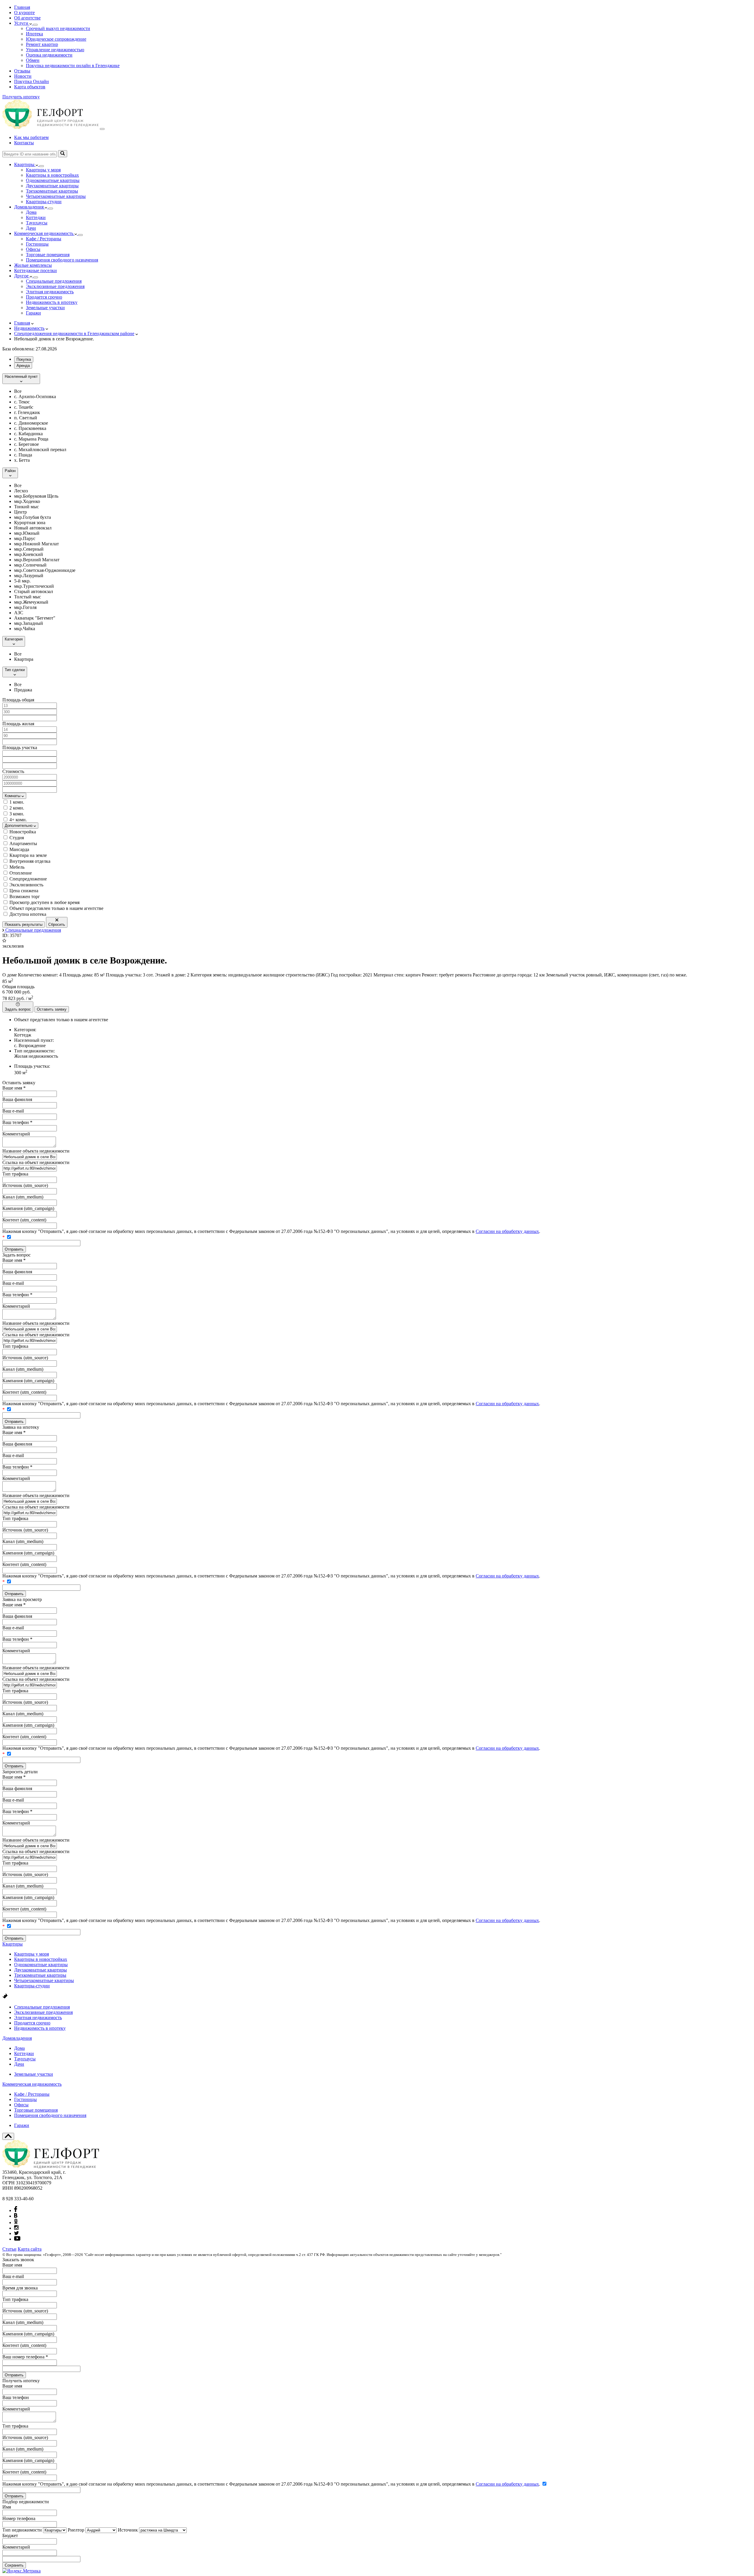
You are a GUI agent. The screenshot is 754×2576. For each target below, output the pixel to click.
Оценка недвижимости (49, 55)
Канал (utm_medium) (23, 1197)
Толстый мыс (28, 597)
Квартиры (13, 1944)
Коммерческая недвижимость (32, 2084)
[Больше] (35, 25)
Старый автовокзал (34, 591)
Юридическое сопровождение (56, 39)
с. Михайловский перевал (40, 450)
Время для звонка (20, 2288)
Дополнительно (19, 826)
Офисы (33, 249)
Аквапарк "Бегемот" (35, 618)
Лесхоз (21, 491)
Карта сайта (30, 2249)
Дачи (31, 228)
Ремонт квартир (42, 44)
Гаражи (33, 313)
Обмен (33, 60)
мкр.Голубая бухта (33, 517)
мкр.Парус (25, 538)
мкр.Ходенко (27, 501)
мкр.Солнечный (30, 565)
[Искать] (63, 154)
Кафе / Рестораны (44, 239)
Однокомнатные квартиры (53, 180)
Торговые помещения (48, 255)
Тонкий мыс (27, 507)
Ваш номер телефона (25, 2357)
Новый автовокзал (33, 528)
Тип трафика (15, 1174)
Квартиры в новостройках (52, 175)
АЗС (19, 613)
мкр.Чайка (25, 629)
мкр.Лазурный (29, 576)
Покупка (24, 359)
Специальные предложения (54, 281)
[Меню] (102, 129)
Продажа (23, 690)
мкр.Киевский (29, 554)
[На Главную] (51, 127)
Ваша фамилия (17, 1099)
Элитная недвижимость (50, 292)
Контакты (24, 143)
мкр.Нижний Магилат (37, 544)
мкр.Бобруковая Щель (36, 496)
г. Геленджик (27, 412)
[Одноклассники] (16, 2222)
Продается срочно (44, 297)
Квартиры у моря (43, 170)
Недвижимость (29, 328)
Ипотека (34, 34)
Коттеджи (36, 217)
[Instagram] (16, 2228)
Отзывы (22, 71)
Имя (7, 2507)
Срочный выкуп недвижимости (58, 28)
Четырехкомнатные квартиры (56, 196)
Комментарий (16, 1134)
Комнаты (13, 796)
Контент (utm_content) (24, 1220)
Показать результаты (24, 924)
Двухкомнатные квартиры (52, 186)
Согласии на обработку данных (507, 1231)
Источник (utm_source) (25, 1185)
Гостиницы (37, 244)
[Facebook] (16, 2210)
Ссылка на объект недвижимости (36, 1162)
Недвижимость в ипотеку (52, 302)
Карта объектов (30, 87)
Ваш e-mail (13, 1111)
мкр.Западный (29, 623)
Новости (23, 76)
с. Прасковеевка (30, 428)
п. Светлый (26, 418)
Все (18, 391)
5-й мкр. (22, 581)
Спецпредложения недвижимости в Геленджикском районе (74, 333)
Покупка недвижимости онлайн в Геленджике (73, 66)
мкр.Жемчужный (31, 602)
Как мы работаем (31, 137)
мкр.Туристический (34, 586)
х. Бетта (22, 460)
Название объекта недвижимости (36, 1151)
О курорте (24, 13)
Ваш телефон (17, 1122)
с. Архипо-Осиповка (35, 397)
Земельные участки (45, 308)
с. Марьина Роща (31, 439)
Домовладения (17, 2038)
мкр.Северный (29, 549)
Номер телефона (19, 2518)
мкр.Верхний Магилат (37, 560)
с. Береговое (27, 444)
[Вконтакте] (16, 2216)
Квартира (24, 659)
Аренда (23, 366)
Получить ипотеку (21, 97)
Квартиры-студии (44, 202)
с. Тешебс (24, 407)
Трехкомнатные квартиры (52, 191)
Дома (31, 212)
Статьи (9, 2249)
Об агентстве (27, 18)
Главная (22, 7)
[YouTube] (17, 2239)
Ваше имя (14, 1088)
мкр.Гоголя (25, 607)
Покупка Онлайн (32, 81)
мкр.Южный (27, 533)
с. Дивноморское (31, 423)
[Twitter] (16, 2233)
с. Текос (22, 402)
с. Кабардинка (28, 434)
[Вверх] (8, 2136)
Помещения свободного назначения (62, 260)
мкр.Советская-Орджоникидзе (45, 570)
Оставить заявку (52, 1009)
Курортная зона (30, 523)
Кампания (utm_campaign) (28, 1208)
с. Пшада (23, 455)
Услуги (22, 23)
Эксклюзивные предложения (55, 286)
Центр (20, 512)
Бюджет (10, 2536)
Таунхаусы (37, 223)
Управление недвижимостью (55, 50)
